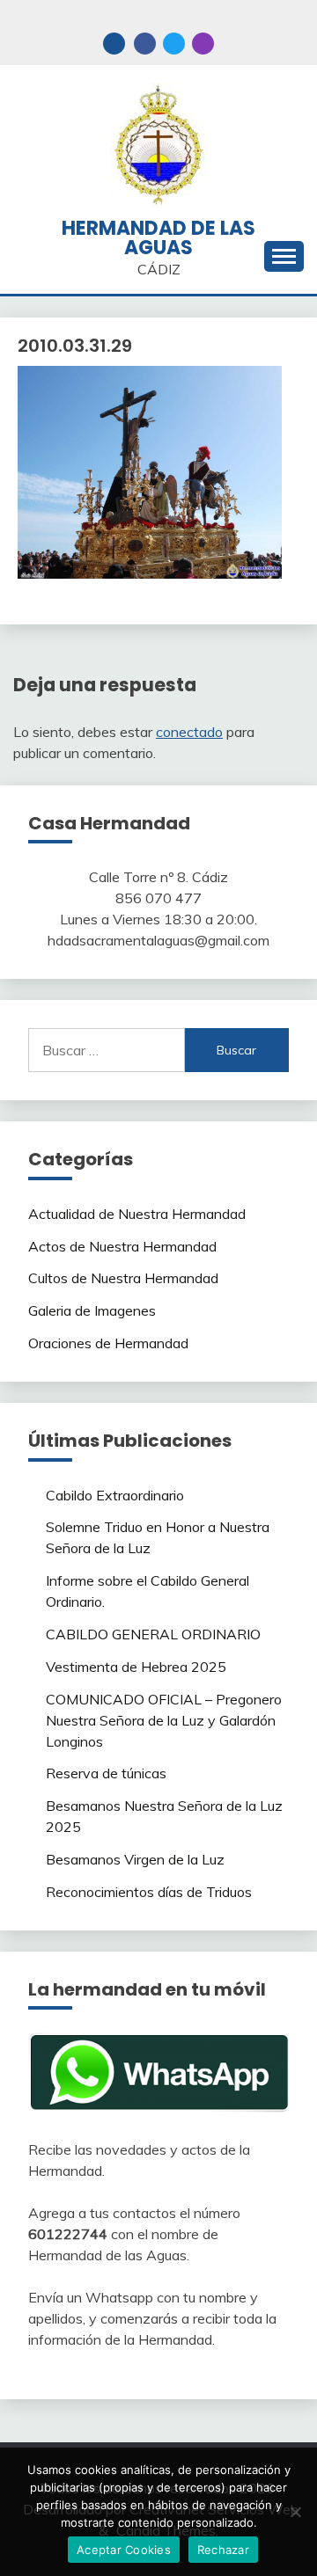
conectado (189, 732)
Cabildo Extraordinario (115, 1495)
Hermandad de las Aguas (158, 238)
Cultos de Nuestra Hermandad (123, 1278)
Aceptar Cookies (124, 2550)
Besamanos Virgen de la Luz (135, 1859)
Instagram (203, 44)
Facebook (145, 44)
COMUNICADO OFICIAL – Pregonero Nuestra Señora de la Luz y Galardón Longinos (164, 1720)
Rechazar (223, 2550)
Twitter (174, 44)
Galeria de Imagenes (92, 1310)
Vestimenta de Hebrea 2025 (136, 1667)
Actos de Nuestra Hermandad (122, 1246)
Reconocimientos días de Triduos (149, 1892)
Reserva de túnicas (106, 1773)
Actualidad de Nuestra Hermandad (137, 1214)
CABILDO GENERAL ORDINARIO (153, 1634)
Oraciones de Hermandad (108, 1343)
